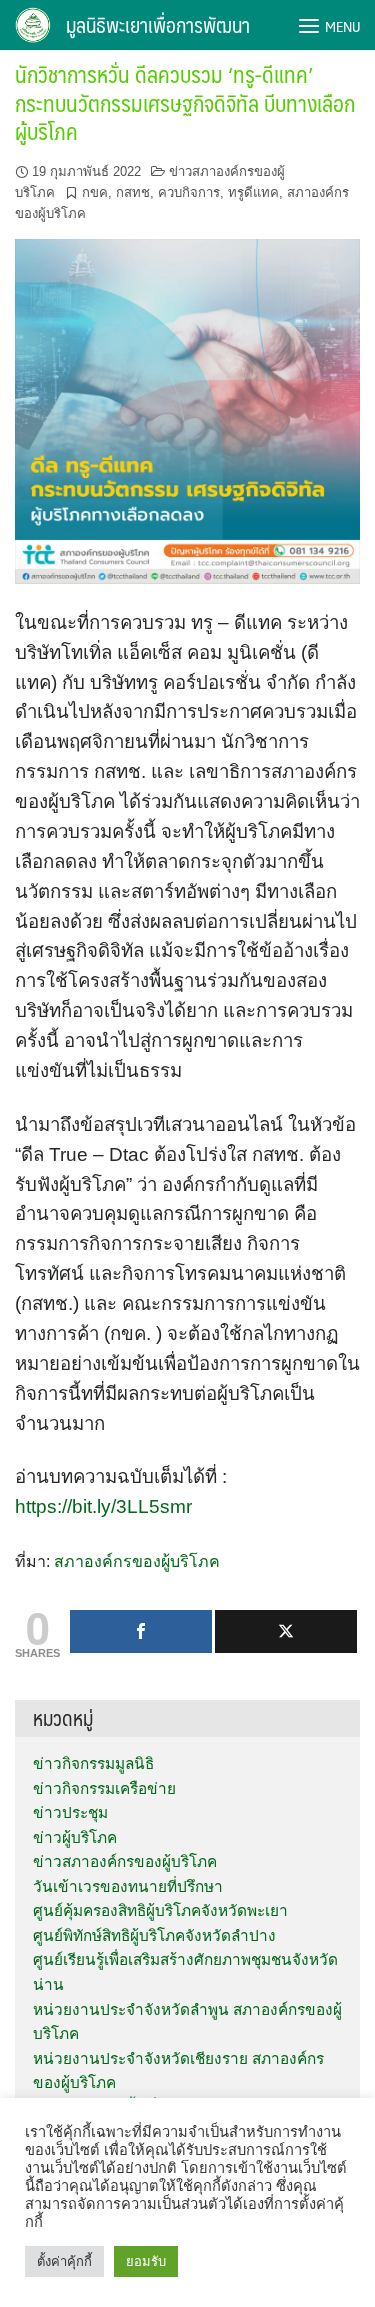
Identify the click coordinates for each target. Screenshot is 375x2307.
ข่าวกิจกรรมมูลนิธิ (93, 1763)
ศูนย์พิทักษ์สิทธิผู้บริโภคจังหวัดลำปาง (154, 1935)
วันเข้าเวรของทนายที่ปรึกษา (128, 1886)
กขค (95, 192)
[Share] (141, 1631)
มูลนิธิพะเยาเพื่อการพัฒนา (158, 25)
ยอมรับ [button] (146, 2261)
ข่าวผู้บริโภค (75, 1837)
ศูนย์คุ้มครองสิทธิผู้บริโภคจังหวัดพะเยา (160, 1910)
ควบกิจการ (189, 192)
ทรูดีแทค (253, 192)
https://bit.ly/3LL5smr (103, 1506)
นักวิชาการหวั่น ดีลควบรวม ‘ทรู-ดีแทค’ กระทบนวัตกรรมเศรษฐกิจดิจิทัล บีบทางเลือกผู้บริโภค (185, 102)
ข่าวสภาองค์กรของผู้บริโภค (125, 1861)
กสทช (133, 192)
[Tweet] (286, 1631)
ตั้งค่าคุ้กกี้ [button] (64, 2261)
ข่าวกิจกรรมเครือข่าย (104, 1788)
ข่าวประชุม (70, 1812)
